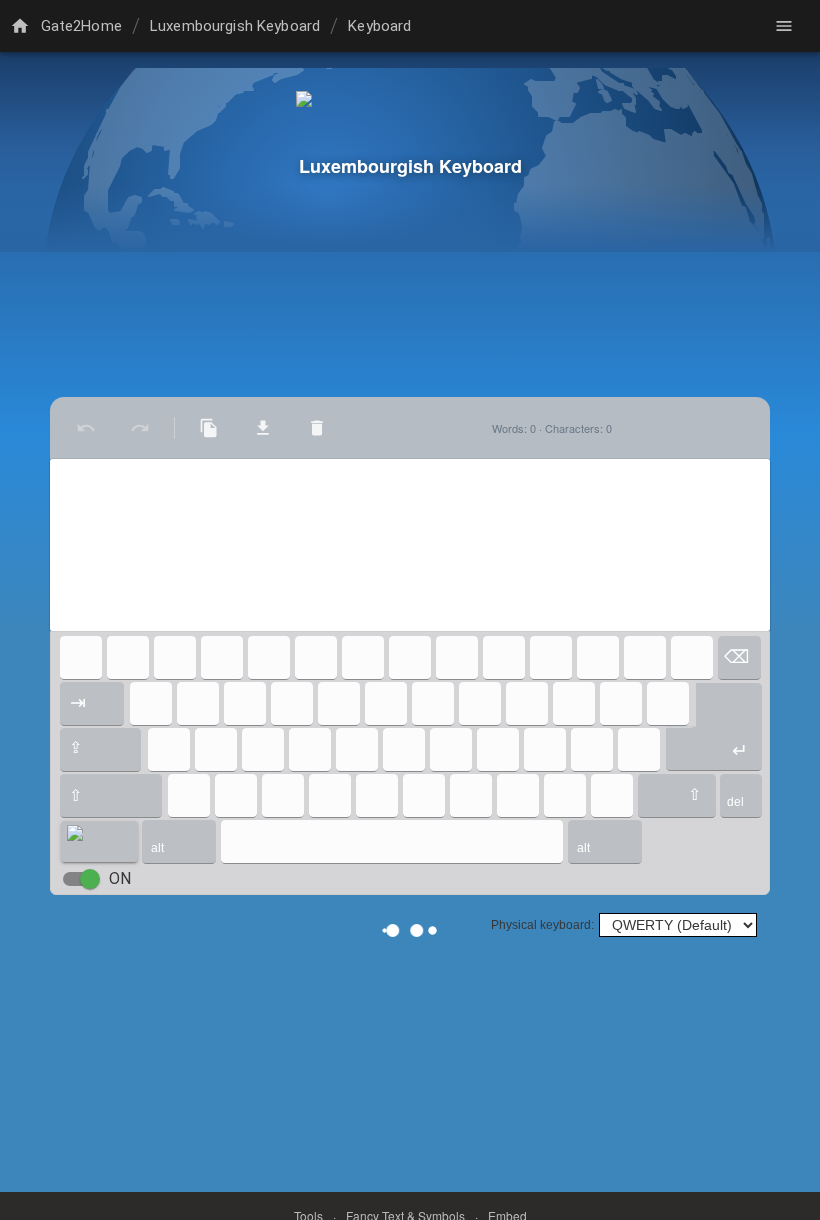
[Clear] (317, 428)
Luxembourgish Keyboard (235, 26)
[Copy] (209, 428)
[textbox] (410, 545)
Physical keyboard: (542, 925)
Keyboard (379, 26)
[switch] (90, 879)
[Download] (263, 428)
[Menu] (784, 26)
